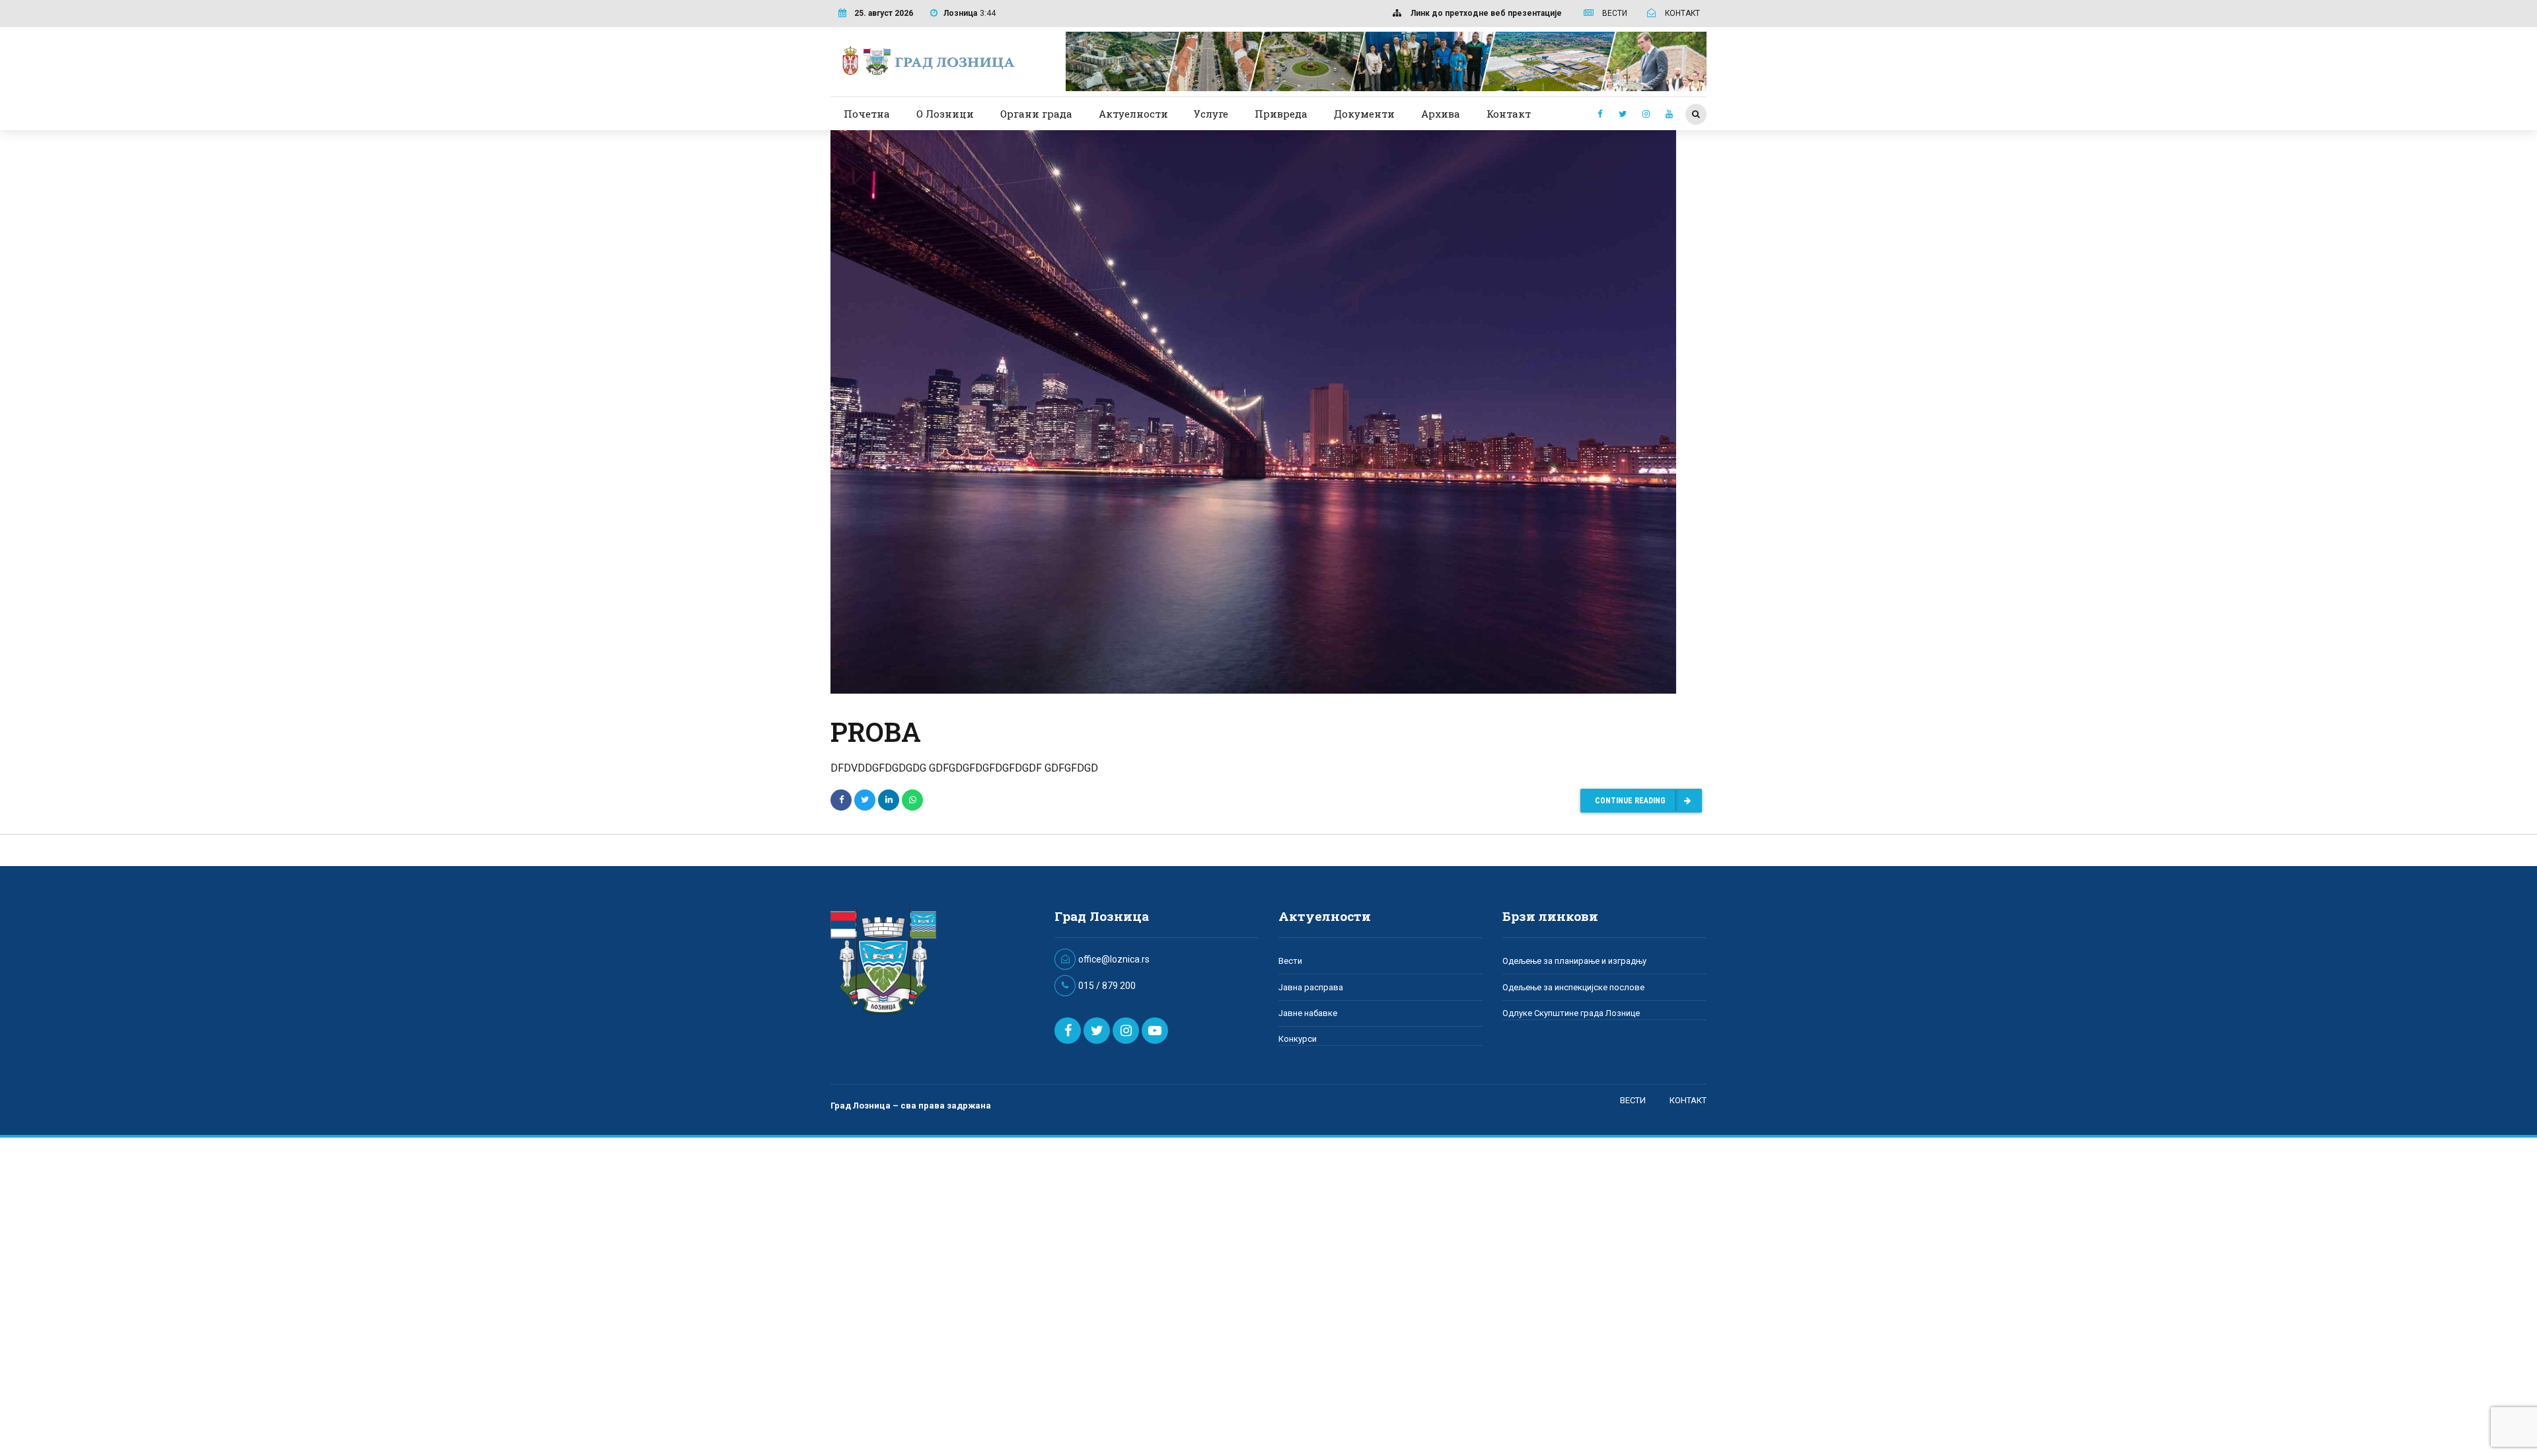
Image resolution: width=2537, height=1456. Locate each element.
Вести (1290, 961)
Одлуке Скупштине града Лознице (1571, 1013)
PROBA (876, 732)
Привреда (1281, 114)
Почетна (867, 114)
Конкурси (1298, 1039)
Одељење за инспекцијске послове (1573, 987)
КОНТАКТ (1688, 1100)
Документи (1364, 114)
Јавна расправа (1311, 987)
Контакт (1509, 114)
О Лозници (945, 114)
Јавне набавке (1308, 1013)
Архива (1441, 114)
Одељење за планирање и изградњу (1574, 961)
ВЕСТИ (1633, 1100)
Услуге (1211, 114)
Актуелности (1133, 114)
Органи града (1036, 114)
